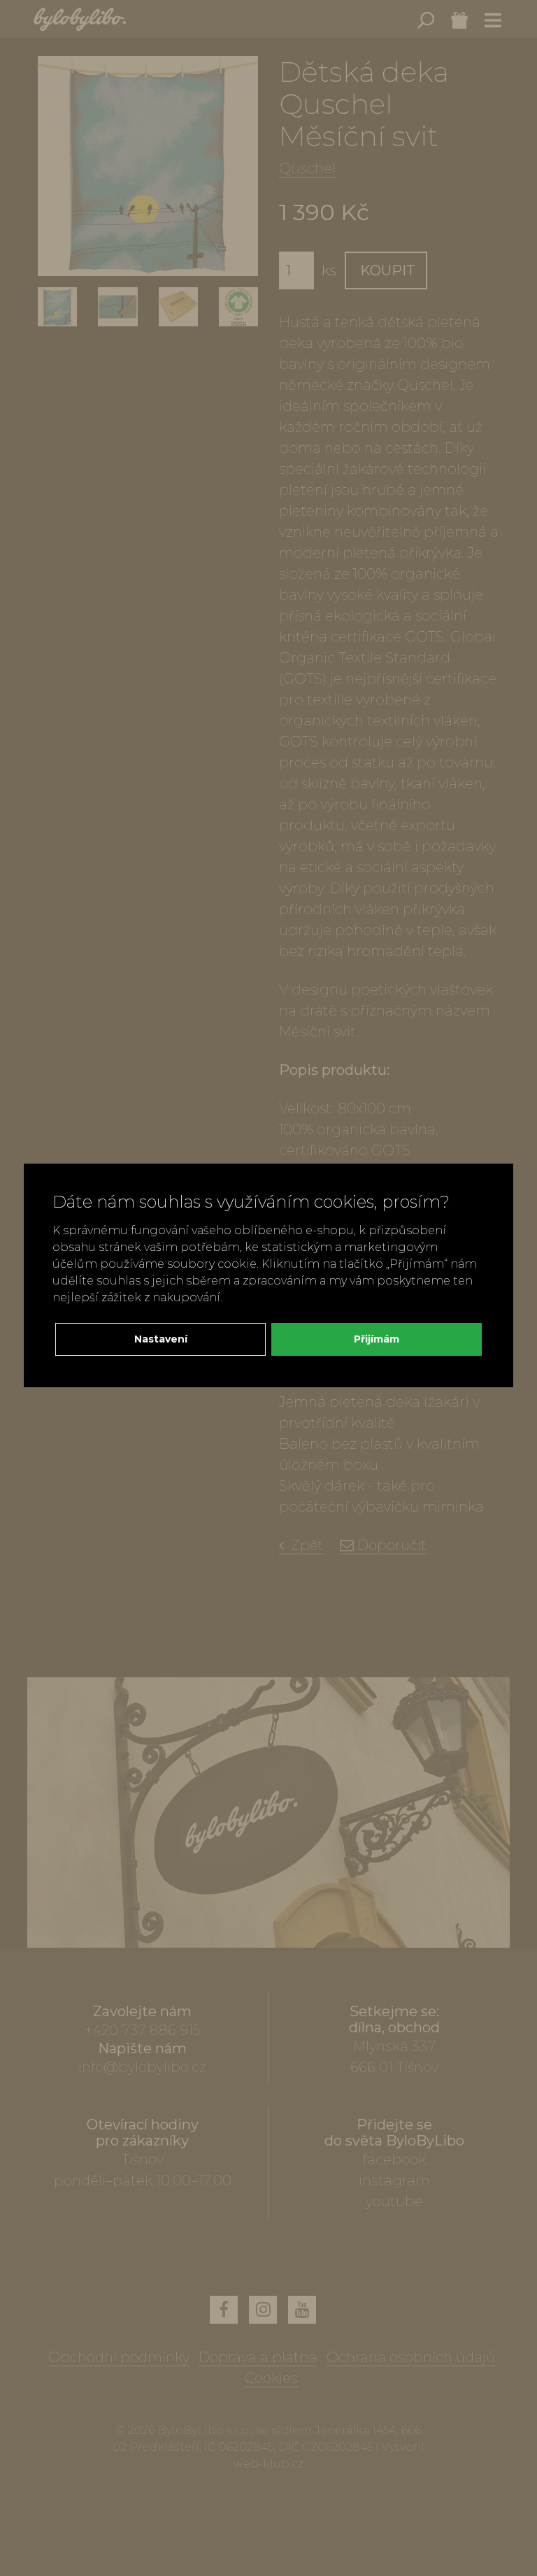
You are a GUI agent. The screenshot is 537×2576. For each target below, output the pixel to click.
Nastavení (161, 1339)
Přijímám (377, 1339)
